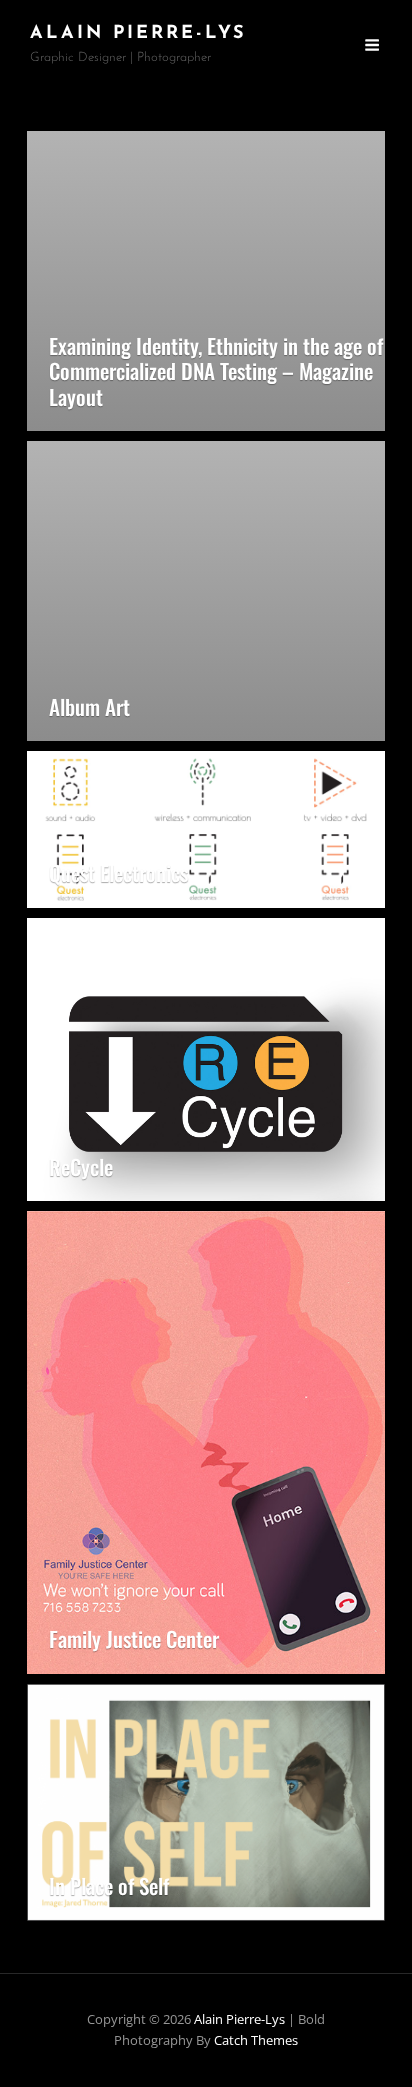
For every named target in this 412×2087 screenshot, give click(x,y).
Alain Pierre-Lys (138, 34)
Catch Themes (256, 2040)
